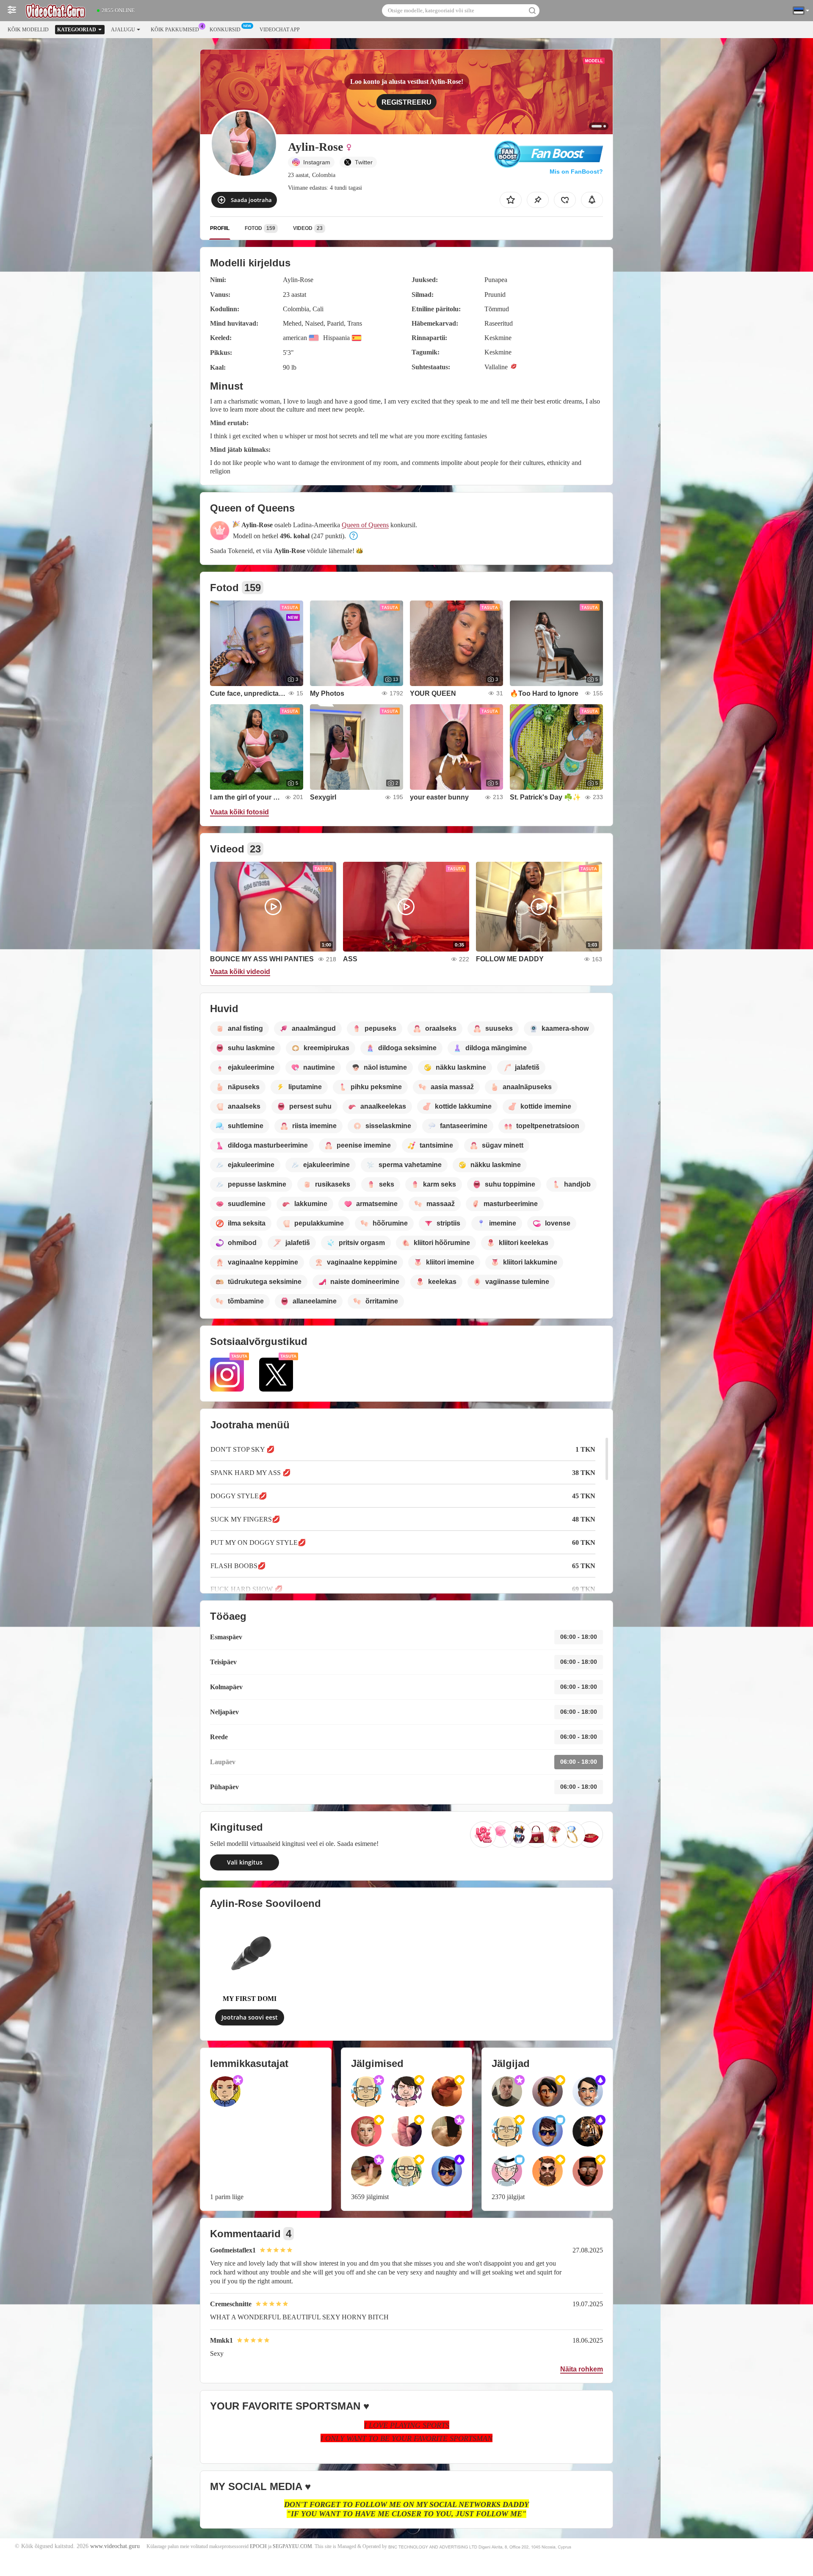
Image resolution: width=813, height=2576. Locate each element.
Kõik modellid (28, 30)
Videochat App (280, 30)
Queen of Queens (365, 525)
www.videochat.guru (115, 2546)
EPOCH (258, 2546)
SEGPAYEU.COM (292, 2546)
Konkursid (225, 30)
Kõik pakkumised (175, 30)
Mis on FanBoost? (576, 172)
